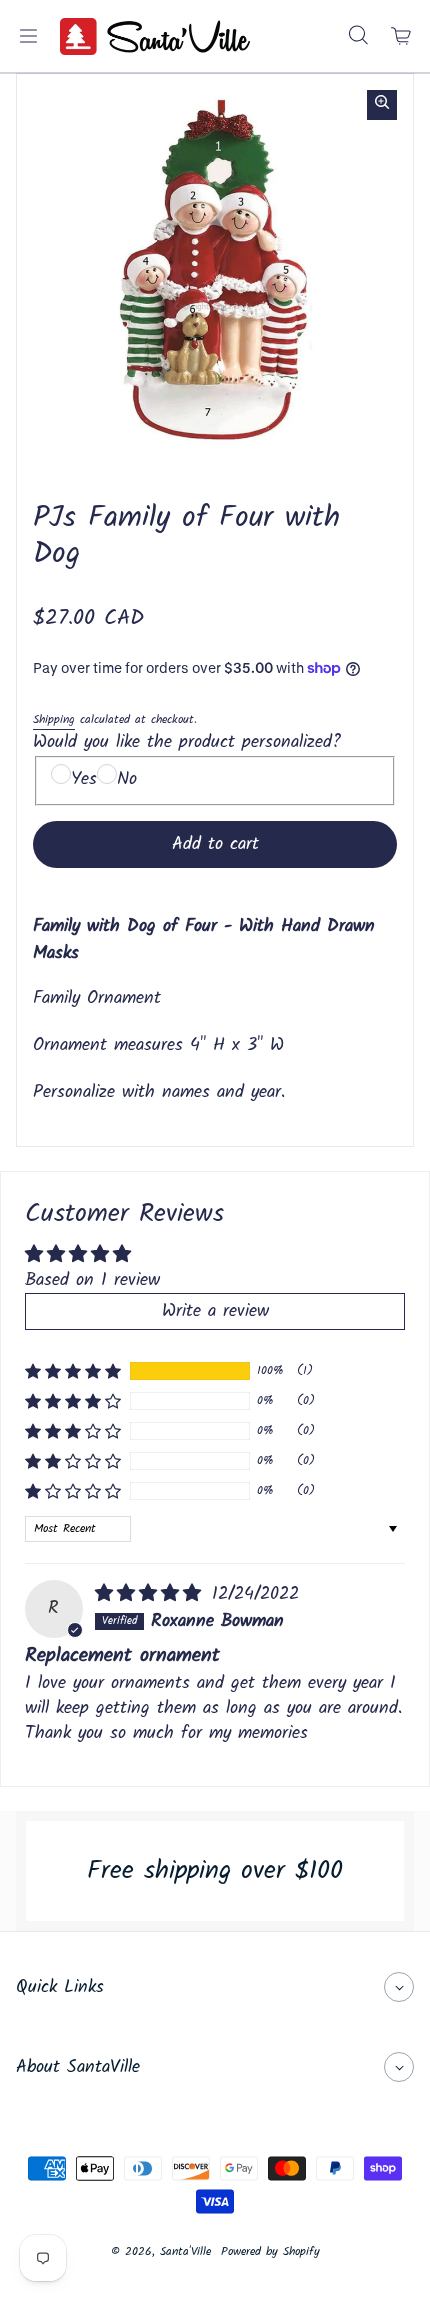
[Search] (358, 36)
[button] (73, 1371)
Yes (84, 779)
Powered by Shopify (270, 2251)
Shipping (54, 719)
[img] (151, 1594)
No (127, 779)
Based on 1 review (92, 1280)
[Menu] (28, 36)
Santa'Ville (185, 2251)
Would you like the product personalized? (187, 742)
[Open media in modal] (382, 105)
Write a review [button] (215, 1311)
